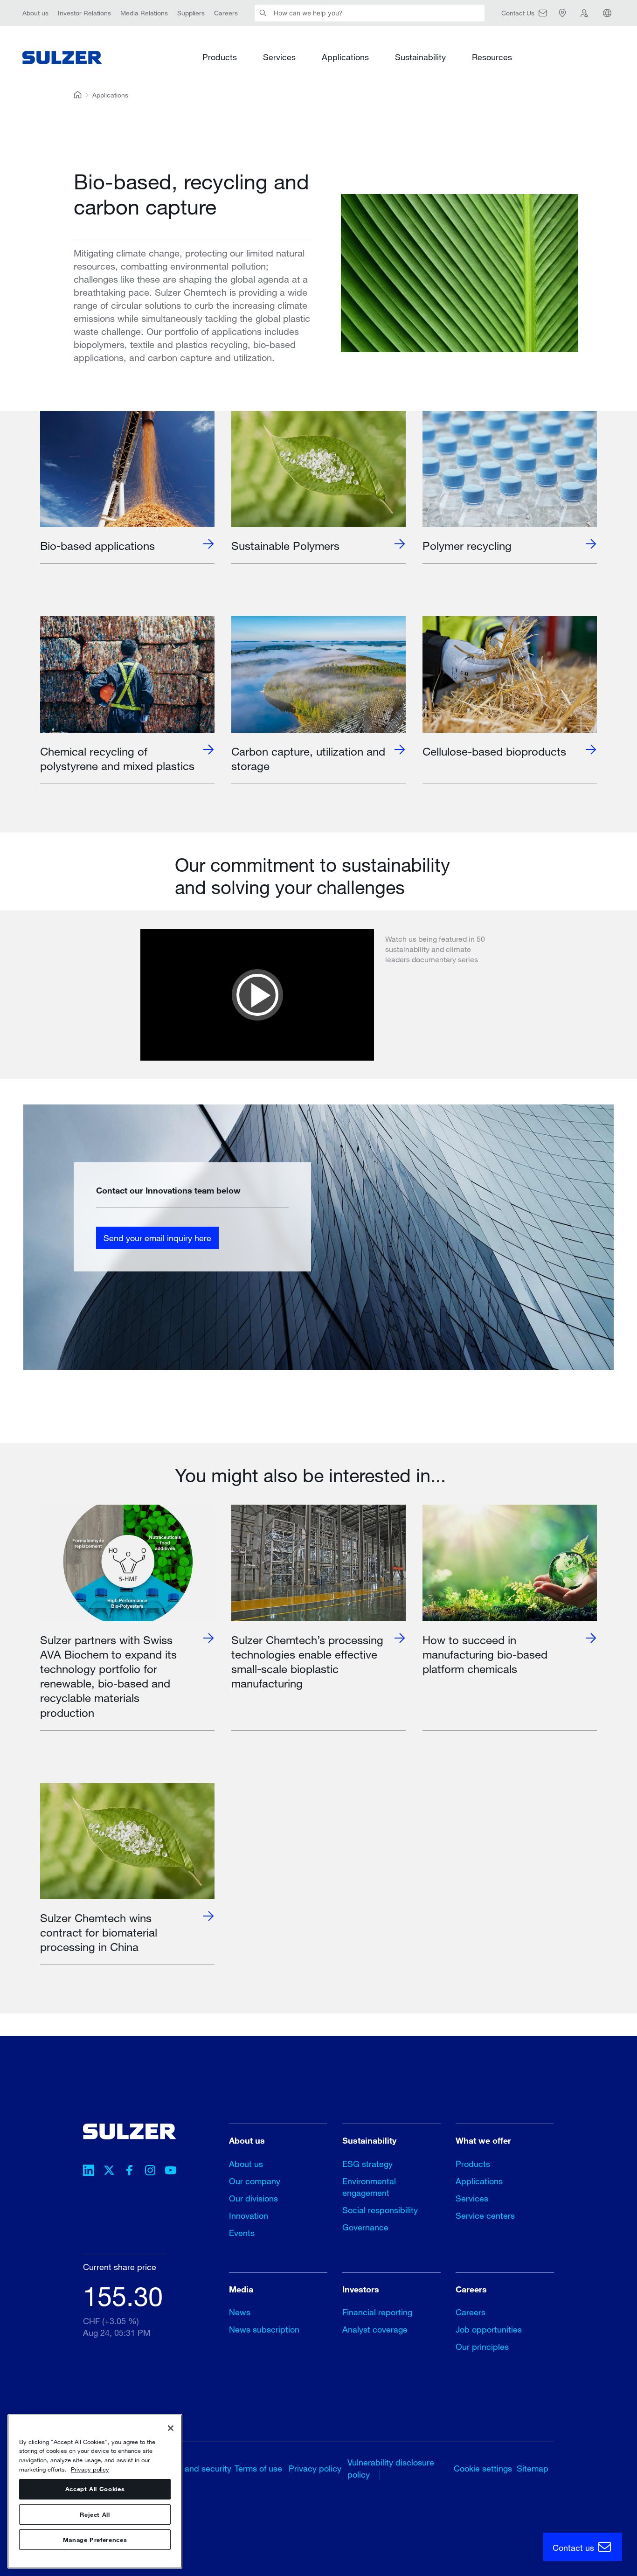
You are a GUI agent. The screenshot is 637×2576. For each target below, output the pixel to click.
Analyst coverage (375, 2329)
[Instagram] (150, 2172)
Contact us (575, 2548)
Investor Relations (84, 13)
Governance (365, 2227)
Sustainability (420, 57)
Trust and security (198, 2468)
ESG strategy (367, 2164)
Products (220, 57)
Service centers (485, 2215)
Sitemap (533, 2468)
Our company (255, 2181)
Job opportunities (489, 2329)
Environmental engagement (369, 2187)
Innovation (249, 2215)
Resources (492, 57)
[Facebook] (130, 2172)
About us (35, 13)
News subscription (264, 2329)
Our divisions (253, 2198)
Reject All (95, 2514)
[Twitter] (109, 2172)
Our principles (482, 2347)
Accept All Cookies (95, 2489)
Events (242, 2233)
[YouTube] (171, 2172)
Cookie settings (483, 2468)
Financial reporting (377, 2312)
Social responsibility (380, 2210)
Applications (345, 57)
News (240, 2312)
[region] (95, 2491)
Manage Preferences (95, 2540)
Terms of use (258, 2468)
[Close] (171, 2428)
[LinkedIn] (89, 2172)
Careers (226, 13)
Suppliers (191, 13)
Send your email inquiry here (157, 1237)
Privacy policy (315, 2468)
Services (279, 57)
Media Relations (144, 13)
